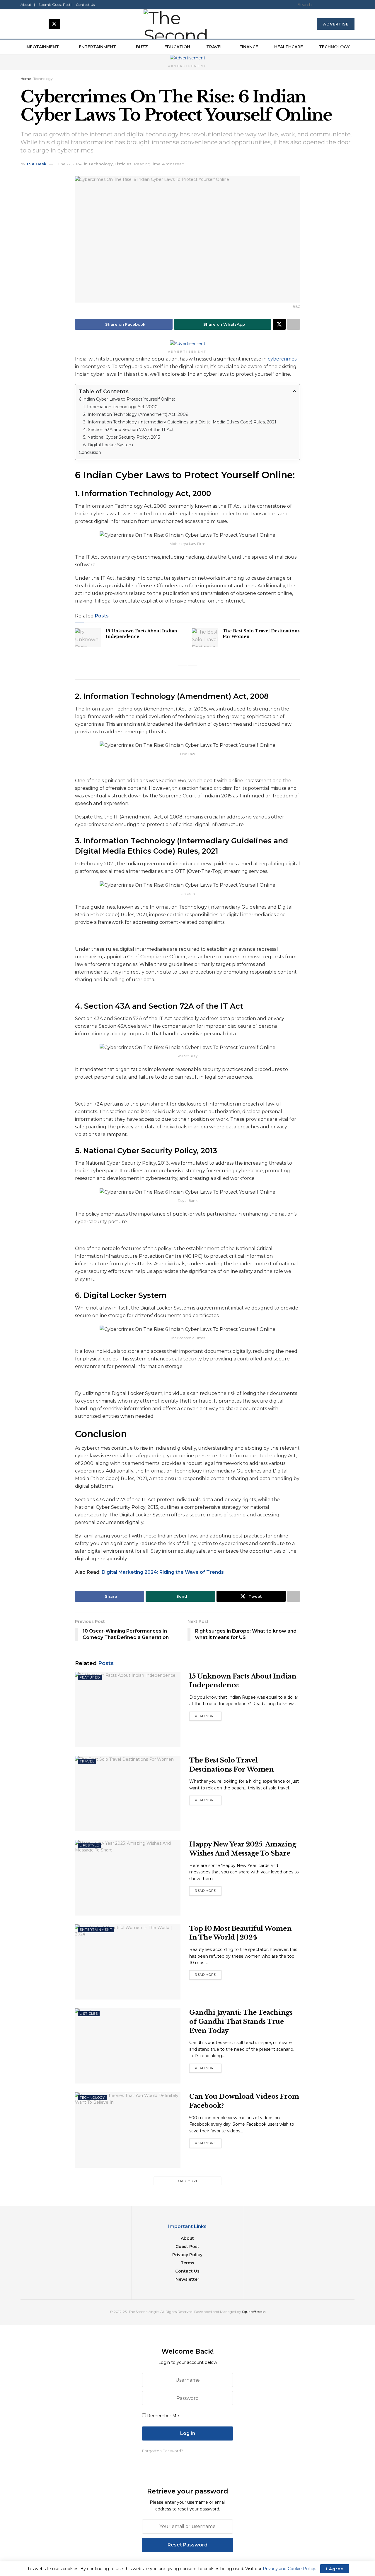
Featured (90, 1677)
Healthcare (289, 47)
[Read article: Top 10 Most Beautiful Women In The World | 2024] (128, 1962)
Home (26, 79)
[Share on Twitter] (279, 324)
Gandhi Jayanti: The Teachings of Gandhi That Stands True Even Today (241, 2022)
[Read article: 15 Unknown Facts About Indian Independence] (88, 638)
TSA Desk (36, 164)
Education (177, 47)
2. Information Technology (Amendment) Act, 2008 (136, 414)
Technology (334, 47)
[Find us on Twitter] (54, 24)
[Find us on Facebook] (26, 24)
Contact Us (85, 5)
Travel (215, 47)
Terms (187, 2263)
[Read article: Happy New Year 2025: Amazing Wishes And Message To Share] (128, 1878)
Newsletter (187, 2279)
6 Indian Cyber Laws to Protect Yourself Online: (127, 399)
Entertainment (97, 47)
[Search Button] (353, 5)
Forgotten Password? (163, 2451)
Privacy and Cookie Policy (289, 2569)
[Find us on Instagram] (40, 24)
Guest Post (187, 2247)
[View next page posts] (193, 665)
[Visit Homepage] (187, 24)
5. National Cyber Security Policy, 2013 (122, 437)
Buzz (142, 47)
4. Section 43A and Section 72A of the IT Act (128, 430)
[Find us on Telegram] (68, 24)
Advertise (336, 24)
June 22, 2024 (69, 164)
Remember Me (163, 2416)
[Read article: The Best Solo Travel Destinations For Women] (205, 638)
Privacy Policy (187, 2255)
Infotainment (42, 47)
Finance (249, 47)
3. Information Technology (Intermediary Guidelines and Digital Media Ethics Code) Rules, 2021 (180, 422)
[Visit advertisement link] (187, 58)
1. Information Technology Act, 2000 (120, 407)
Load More (187, 2181)
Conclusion (90, 452)
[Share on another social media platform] (294, 324)
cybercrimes (282, 359)
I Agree (335, 2569)
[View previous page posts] (182, 665)
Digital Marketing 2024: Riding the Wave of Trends (163, 1572)
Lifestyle (89, 1845)
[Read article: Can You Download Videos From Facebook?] (128, 2130)
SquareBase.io (254, 2312)
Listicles (123, 164)
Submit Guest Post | (55, 5)
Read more (208, 1716)
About (187, 2238)
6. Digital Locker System (108, 445)
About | (28, 5)
